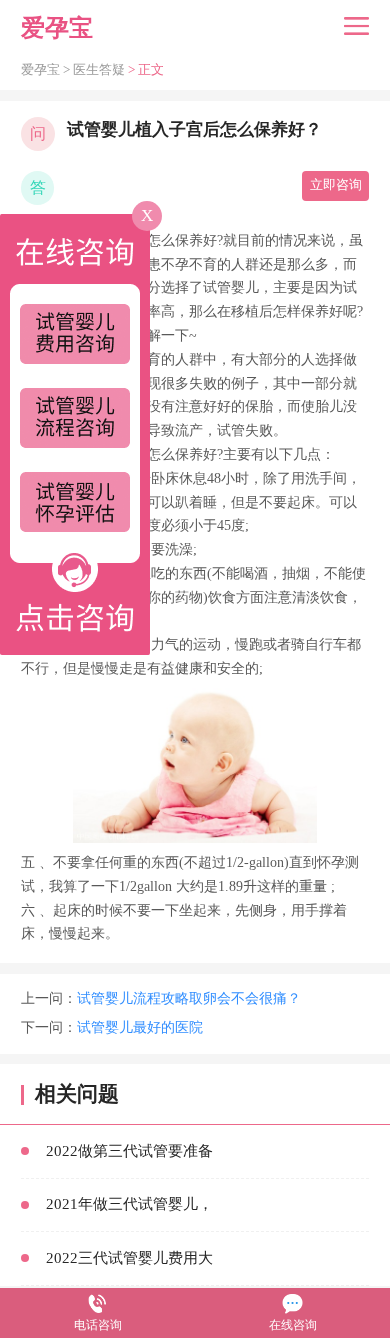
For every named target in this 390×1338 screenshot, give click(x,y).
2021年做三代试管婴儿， (129, 1204)
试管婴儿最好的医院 (140, 1027)
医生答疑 (99, 70)
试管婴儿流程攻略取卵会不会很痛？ (189, 998)
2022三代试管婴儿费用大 (129, 1258)
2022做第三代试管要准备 (129, 1151)
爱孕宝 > (47, 70)
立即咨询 (336, 185)
